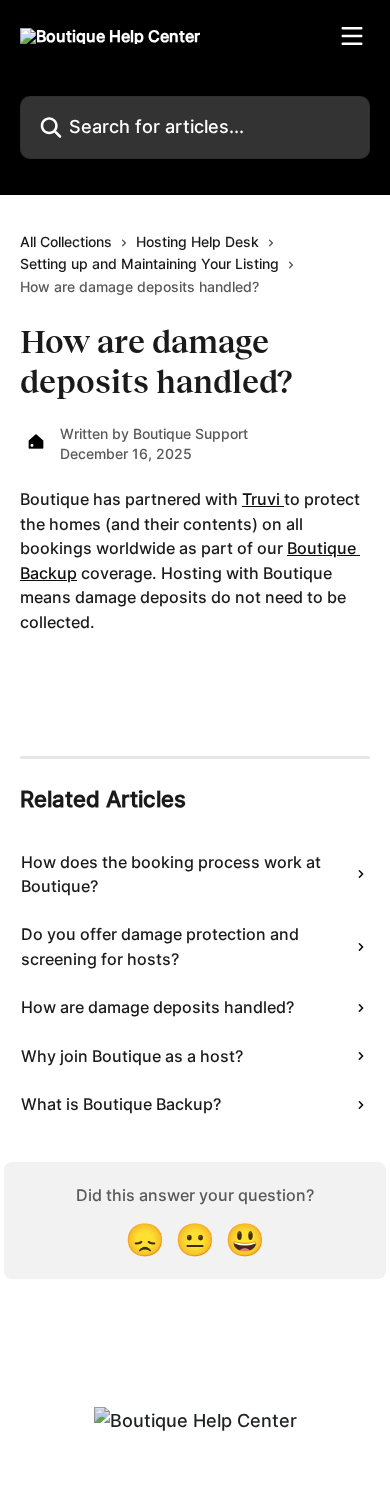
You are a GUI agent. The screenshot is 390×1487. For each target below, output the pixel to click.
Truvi (263, 499)
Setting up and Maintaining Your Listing (149, 263)
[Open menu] (352, 36)
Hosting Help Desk (197, 241)
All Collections (66, 241)
